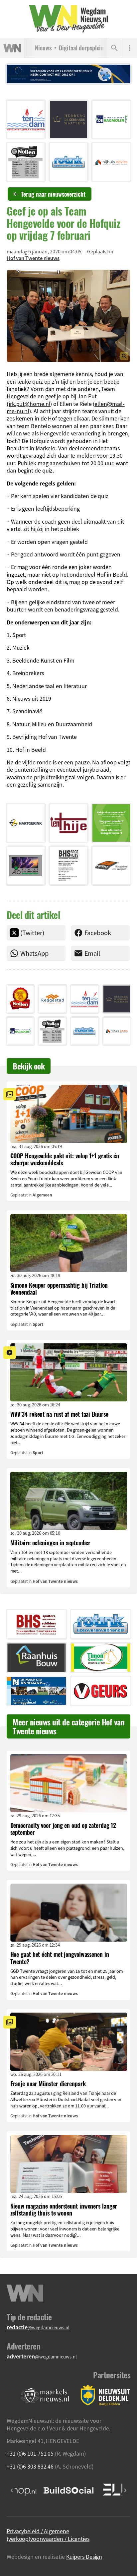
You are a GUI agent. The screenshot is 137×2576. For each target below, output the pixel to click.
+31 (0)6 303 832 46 (30, 2466)
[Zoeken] (114, 48)
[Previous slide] (12, 2490)
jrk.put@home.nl (30, 404)
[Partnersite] (45, 2395)
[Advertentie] (26, 120)
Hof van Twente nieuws (33, 258)
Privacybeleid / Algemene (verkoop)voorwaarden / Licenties (48, 2535)
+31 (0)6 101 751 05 (30, 2453)
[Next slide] (125, 2490)
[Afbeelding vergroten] (68, 316)
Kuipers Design (84, 2556)
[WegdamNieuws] (69, 19)
